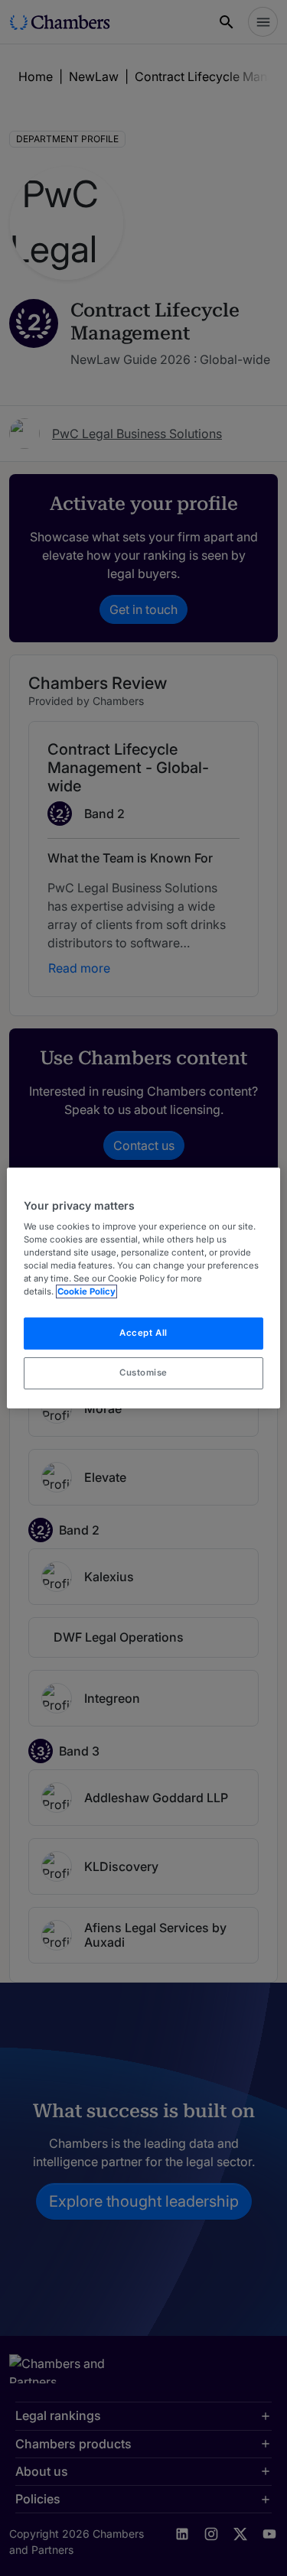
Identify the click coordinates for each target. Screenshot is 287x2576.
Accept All (143, 1333)
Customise (143, 1372)
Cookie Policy (86, 1292)
